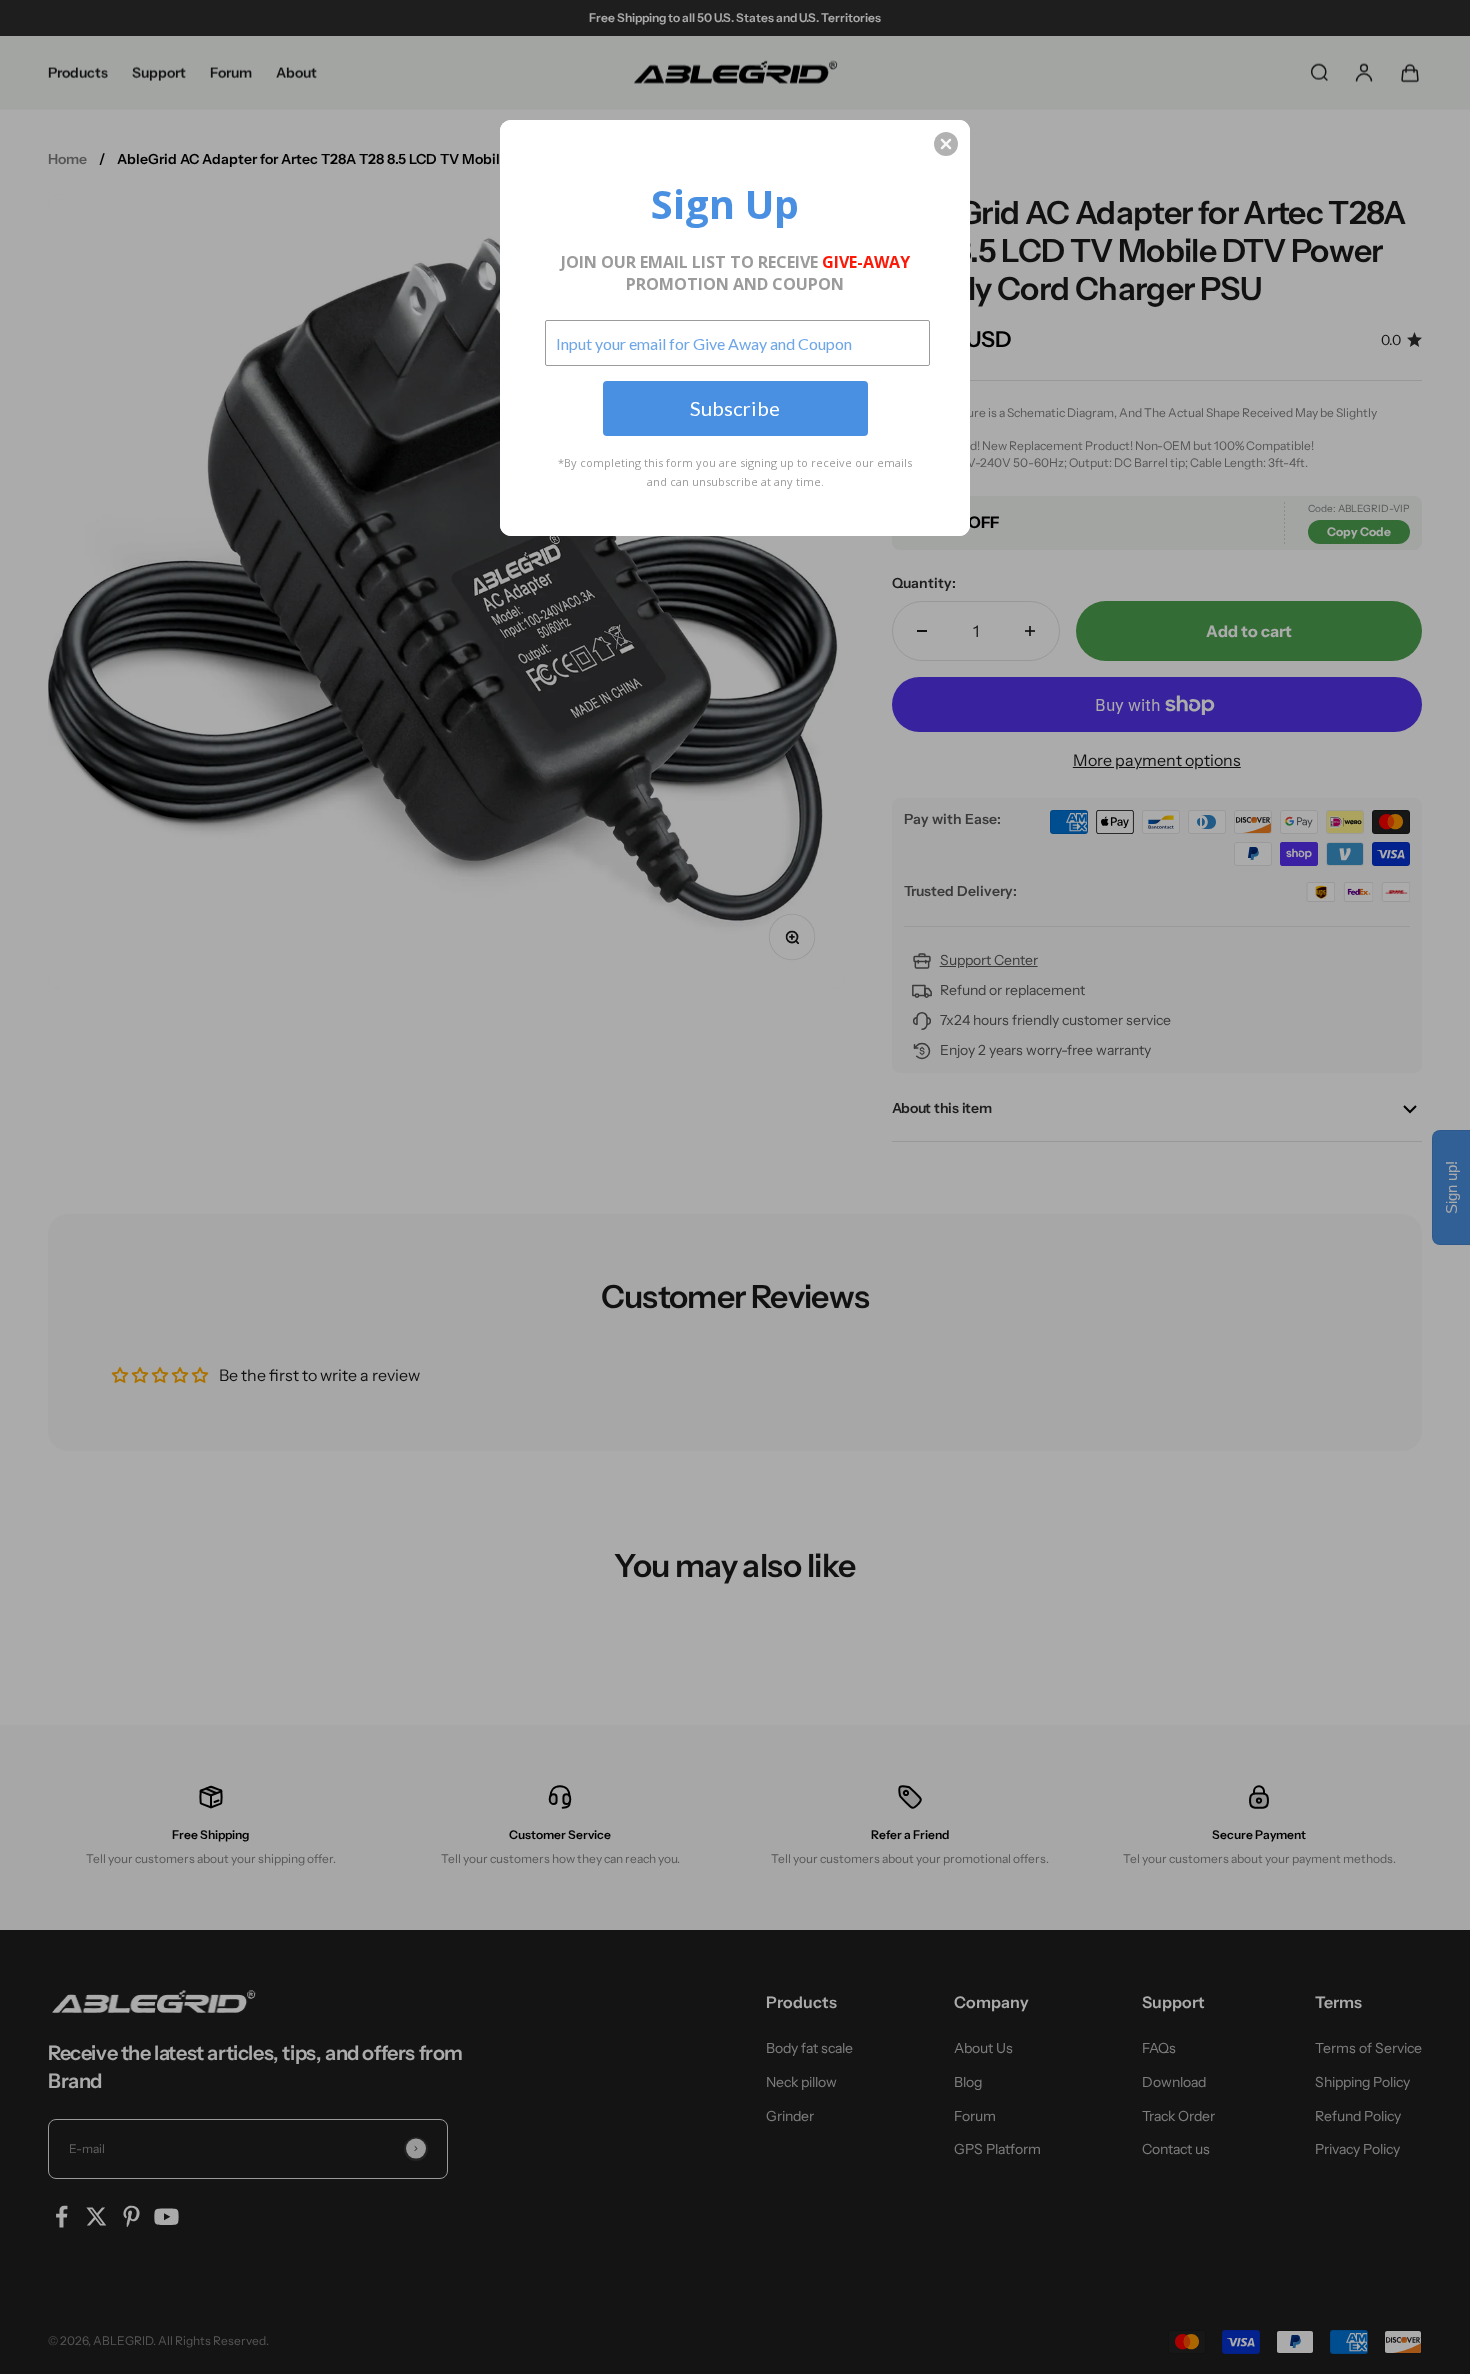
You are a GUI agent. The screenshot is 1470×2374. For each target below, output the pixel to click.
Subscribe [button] (735, 408)
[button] (946, 144)
